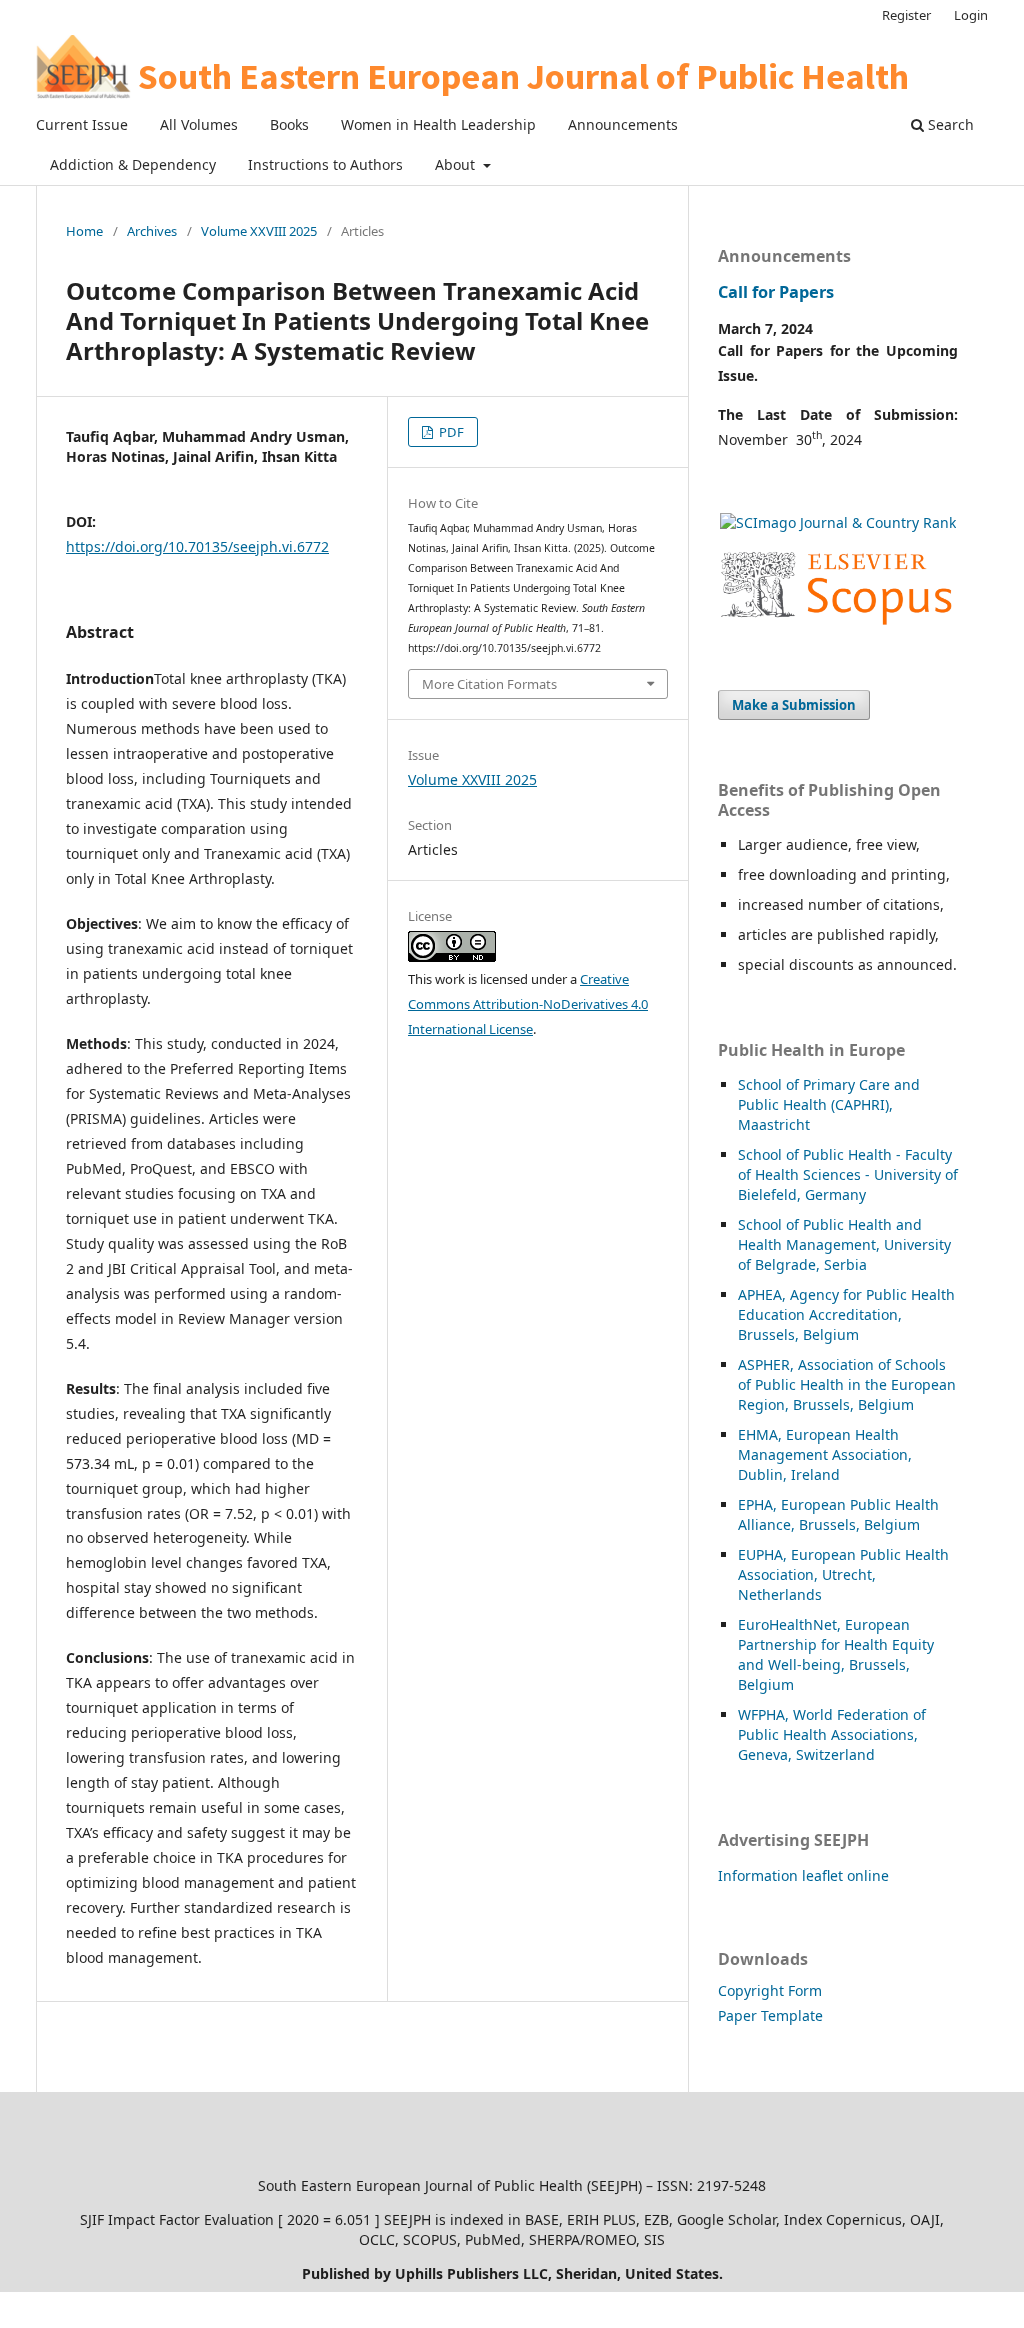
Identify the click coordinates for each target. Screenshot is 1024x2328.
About (457, 164)
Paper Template (770, 2015)
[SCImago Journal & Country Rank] (838, 522)
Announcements (623, 124)
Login (971, 15)
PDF (450, 432)
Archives (152, 231)
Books (289, 124)
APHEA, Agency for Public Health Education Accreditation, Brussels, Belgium (846, 1314)
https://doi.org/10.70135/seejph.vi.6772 (197, 546)
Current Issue (82, 124)
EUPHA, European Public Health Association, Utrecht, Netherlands (843, 1574)
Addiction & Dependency (133, 164)
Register (906, 15)
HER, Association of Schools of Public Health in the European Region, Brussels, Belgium (847, 1384)
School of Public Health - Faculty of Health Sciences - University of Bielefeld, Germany (848, 1174)
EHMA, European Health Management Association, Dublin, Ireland (825, 1454)
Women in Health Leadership (438, 124)
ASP (750, 1364)
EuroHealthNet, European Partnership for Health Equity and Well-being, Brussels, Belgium (836, 1654)
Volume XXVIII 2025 (259, 231)
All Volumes (199, 124)
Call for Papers (776, 292)
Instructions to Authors (325, 164)
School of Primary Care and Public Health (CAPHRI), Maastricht (829, 1104)
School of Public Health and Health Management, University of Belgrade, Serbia (844, 1244)
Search (949, 124)
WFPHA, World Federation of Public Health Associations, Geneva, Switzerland (832, 1734)
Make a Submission (794, 705)
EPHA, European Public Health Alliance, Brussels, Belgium (838, 1514)
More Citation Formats (489, 684)
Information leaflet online (803, 1875)
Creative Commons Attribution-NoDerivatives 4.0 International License (528, 1004)
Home (84, 231)
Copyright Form (770, 1990)
